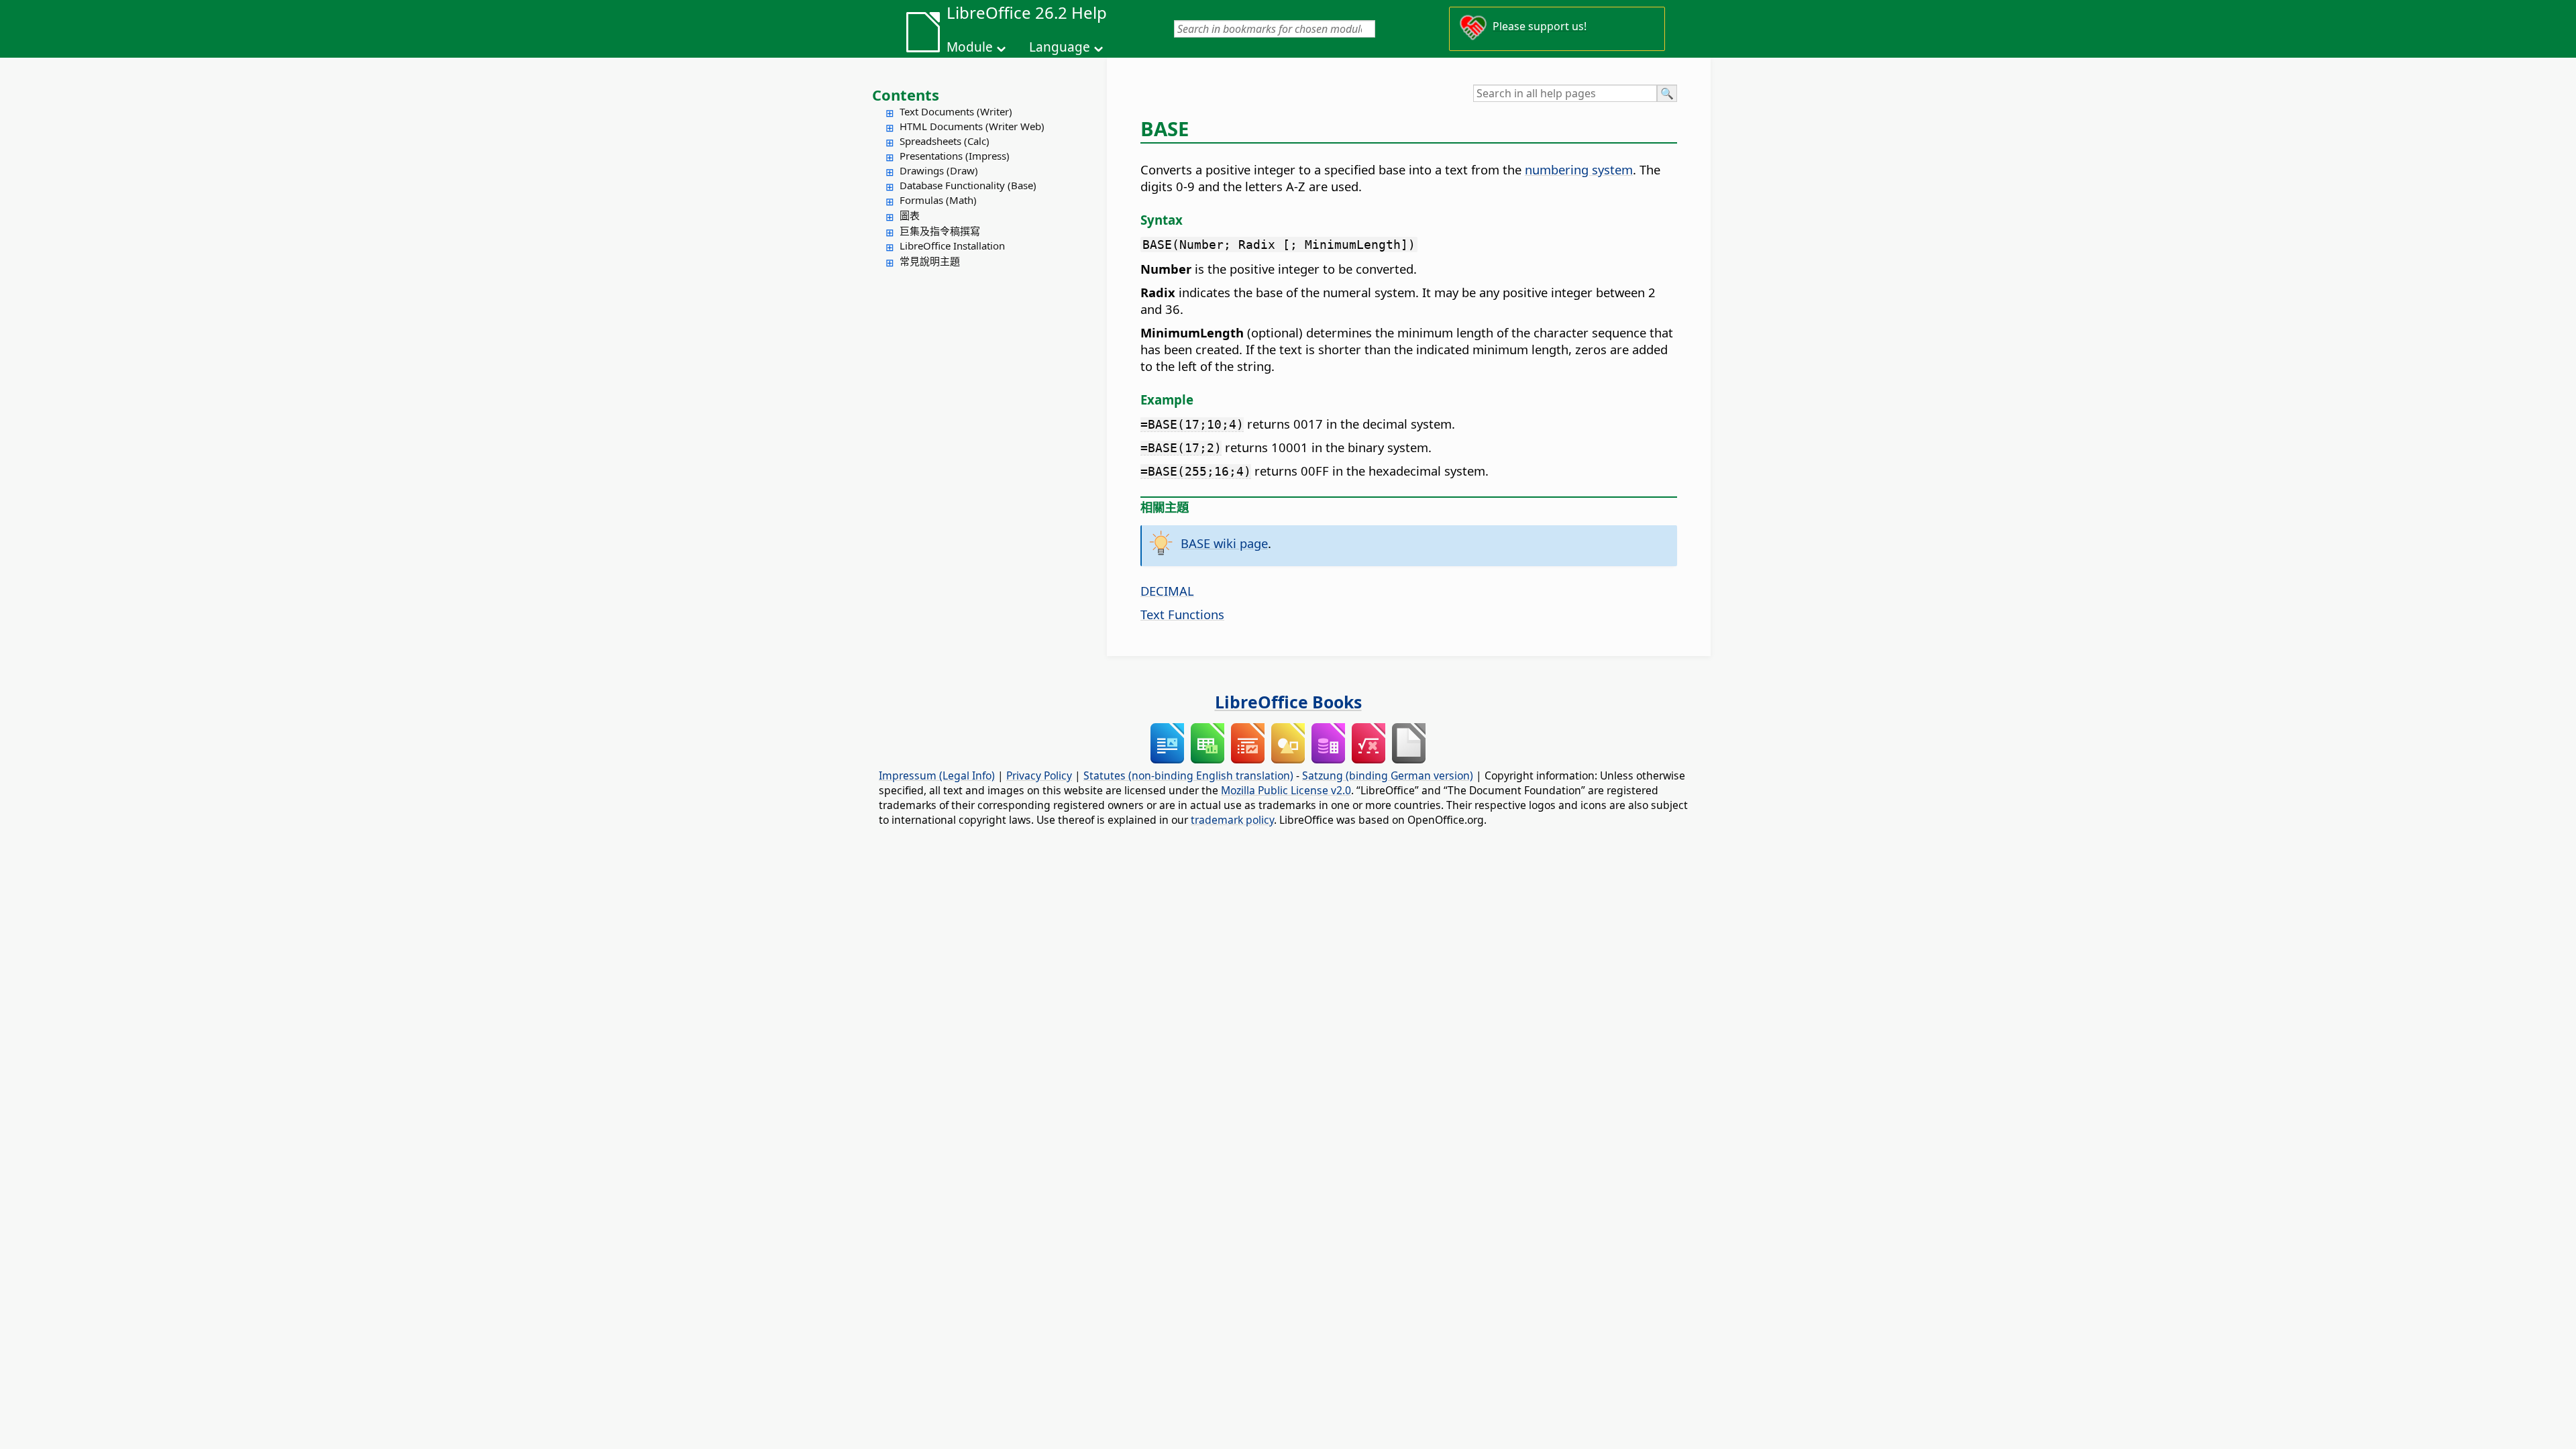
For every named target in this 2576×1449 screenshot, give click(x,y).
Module (970, 47)
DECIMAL (1167, 591)
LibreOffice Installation (952, 246)
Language (1060, 47)
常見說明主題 (930, 261)
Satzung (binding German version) (1388, 775)
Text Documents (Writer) (956, 111)
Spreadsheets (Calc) (945, 141)
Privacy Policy (1039, 775)
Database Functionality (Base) (968, 185)
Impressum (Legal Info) (937, 775)
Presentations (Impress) (955, 156)
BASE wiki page (1224, 543)
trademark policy (1232, 820)
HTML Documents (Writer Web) (972, 126)
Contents (906, 95)
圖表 (910, 215)
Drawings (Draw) (939, 170)
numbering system (1579, 169)
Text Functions (1182, 614)
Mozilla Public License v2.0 (1286, 790)
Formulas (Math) (938, 200)
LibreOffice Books (1288, 702)
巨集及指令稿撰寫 (940, 231)
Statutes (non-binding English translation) (1188, 775)
